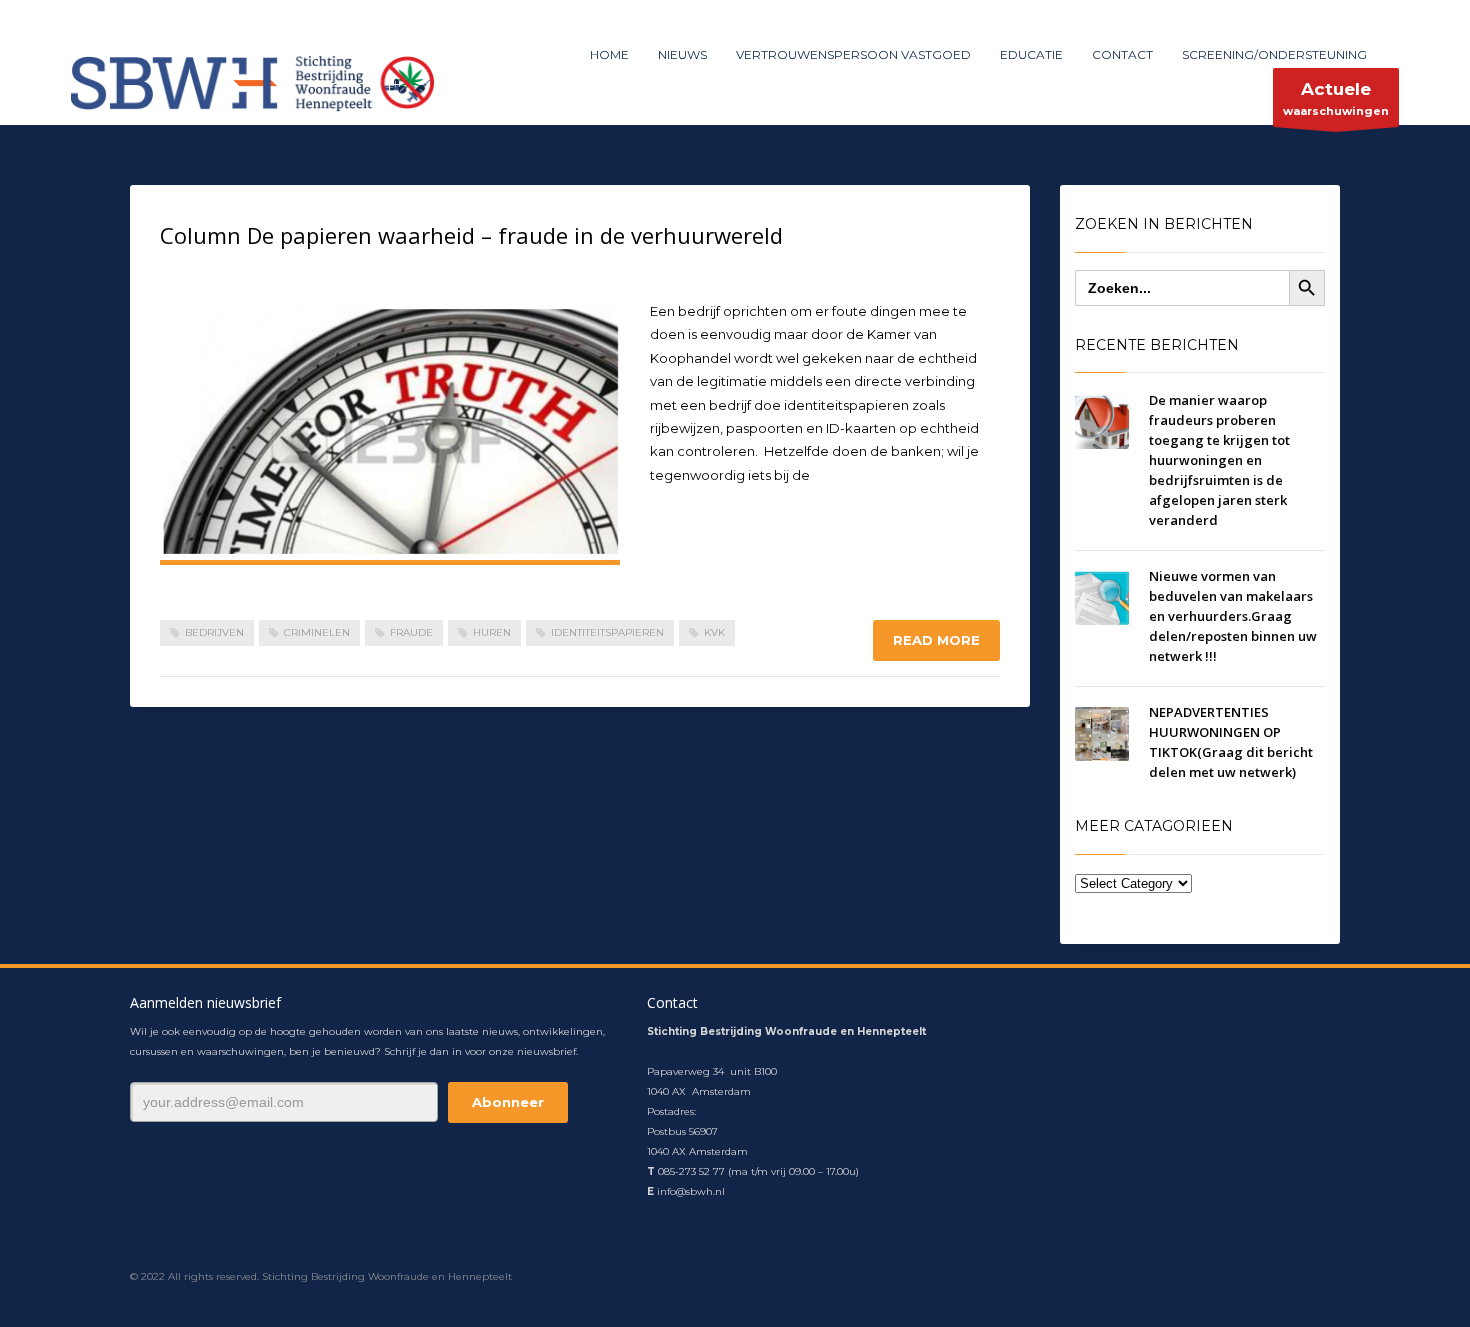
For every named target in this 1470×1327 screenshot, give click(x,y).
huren (492, 632)
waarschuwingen (1336, 98)
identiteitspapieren (607, 632)
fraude (411, 632)
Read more (936, 640)
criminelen (317, 632)
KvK (714, 632)
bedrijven (214, 632)
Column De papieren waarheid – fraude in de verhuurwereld (471, 235)
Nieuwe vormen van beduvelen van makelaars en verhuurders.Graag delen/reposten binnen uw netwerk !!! (1233, 616)
